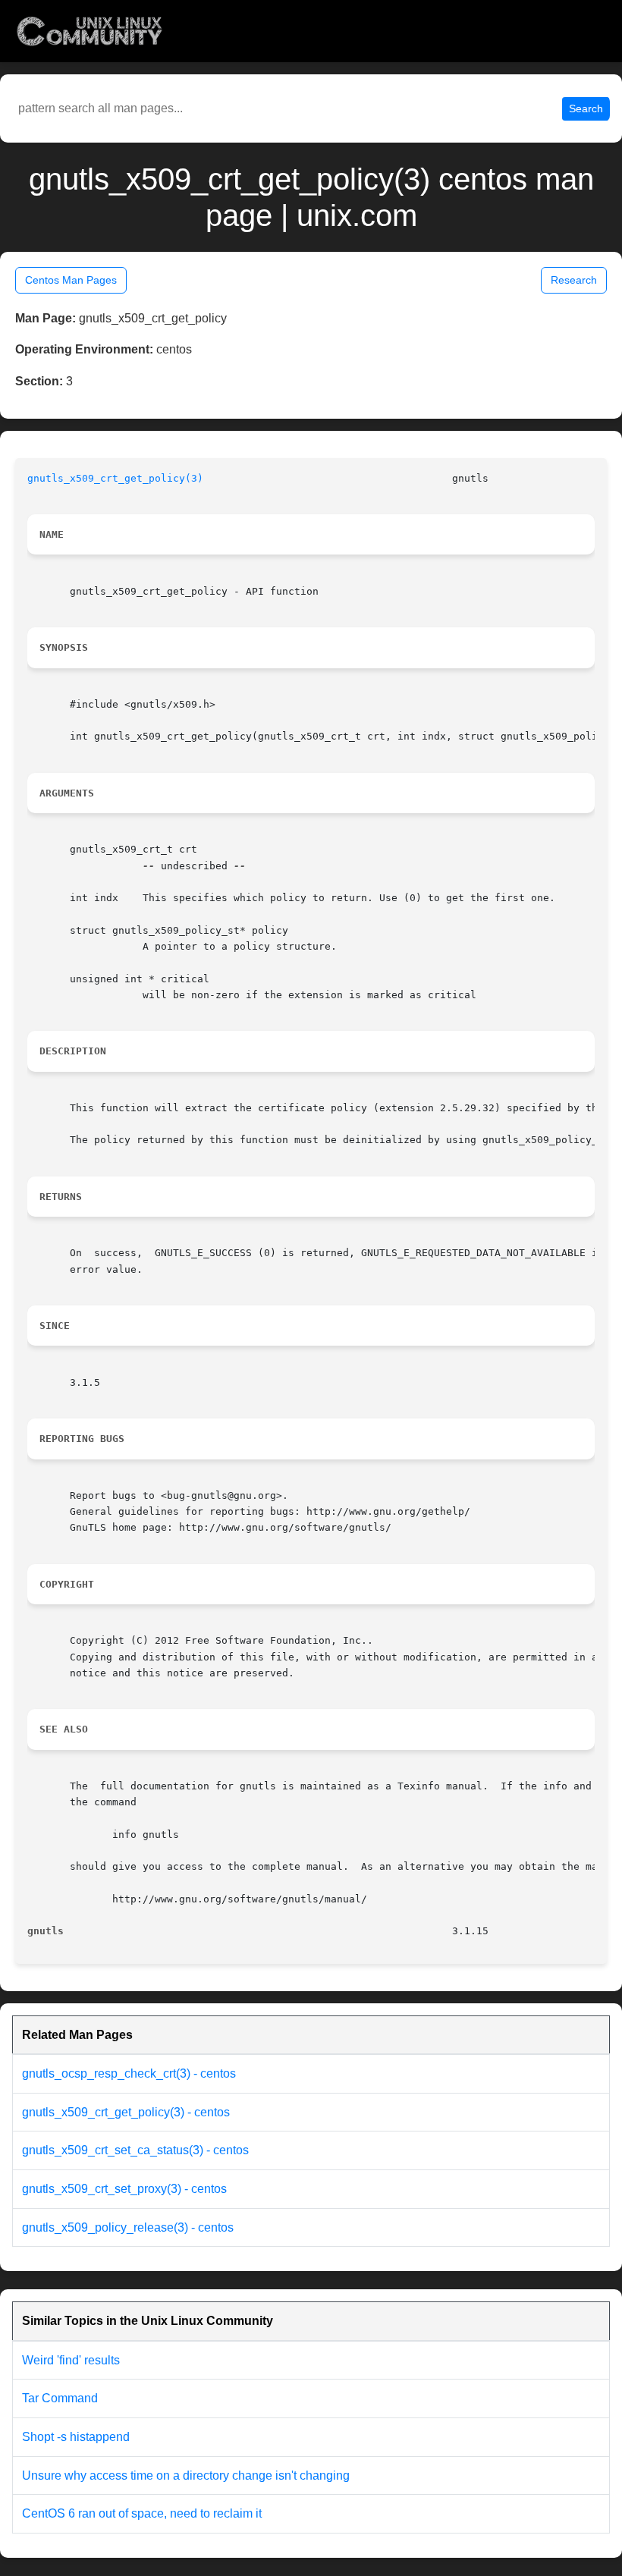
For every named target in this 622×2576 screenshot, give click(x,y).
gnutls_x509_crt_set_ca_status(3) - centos (135, 2150)
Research (574, 280)
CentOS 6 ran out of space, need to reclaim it (142, 2513)
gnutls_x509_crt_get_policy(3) (115, 478)
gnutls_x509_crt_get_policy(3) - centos (126, 2112)
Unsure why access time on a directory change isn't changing (186, 2475)
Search (586, 108)
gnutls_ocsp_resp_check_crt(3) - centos (129, 2073)
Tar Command (60, 2398)
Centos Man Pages (71, 280)
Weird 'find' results (71, 2360)
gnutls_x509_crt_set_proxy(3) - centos (124, 2189)
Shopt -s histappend (76, 2437)
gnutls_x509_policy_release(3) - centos (128, 2227)
